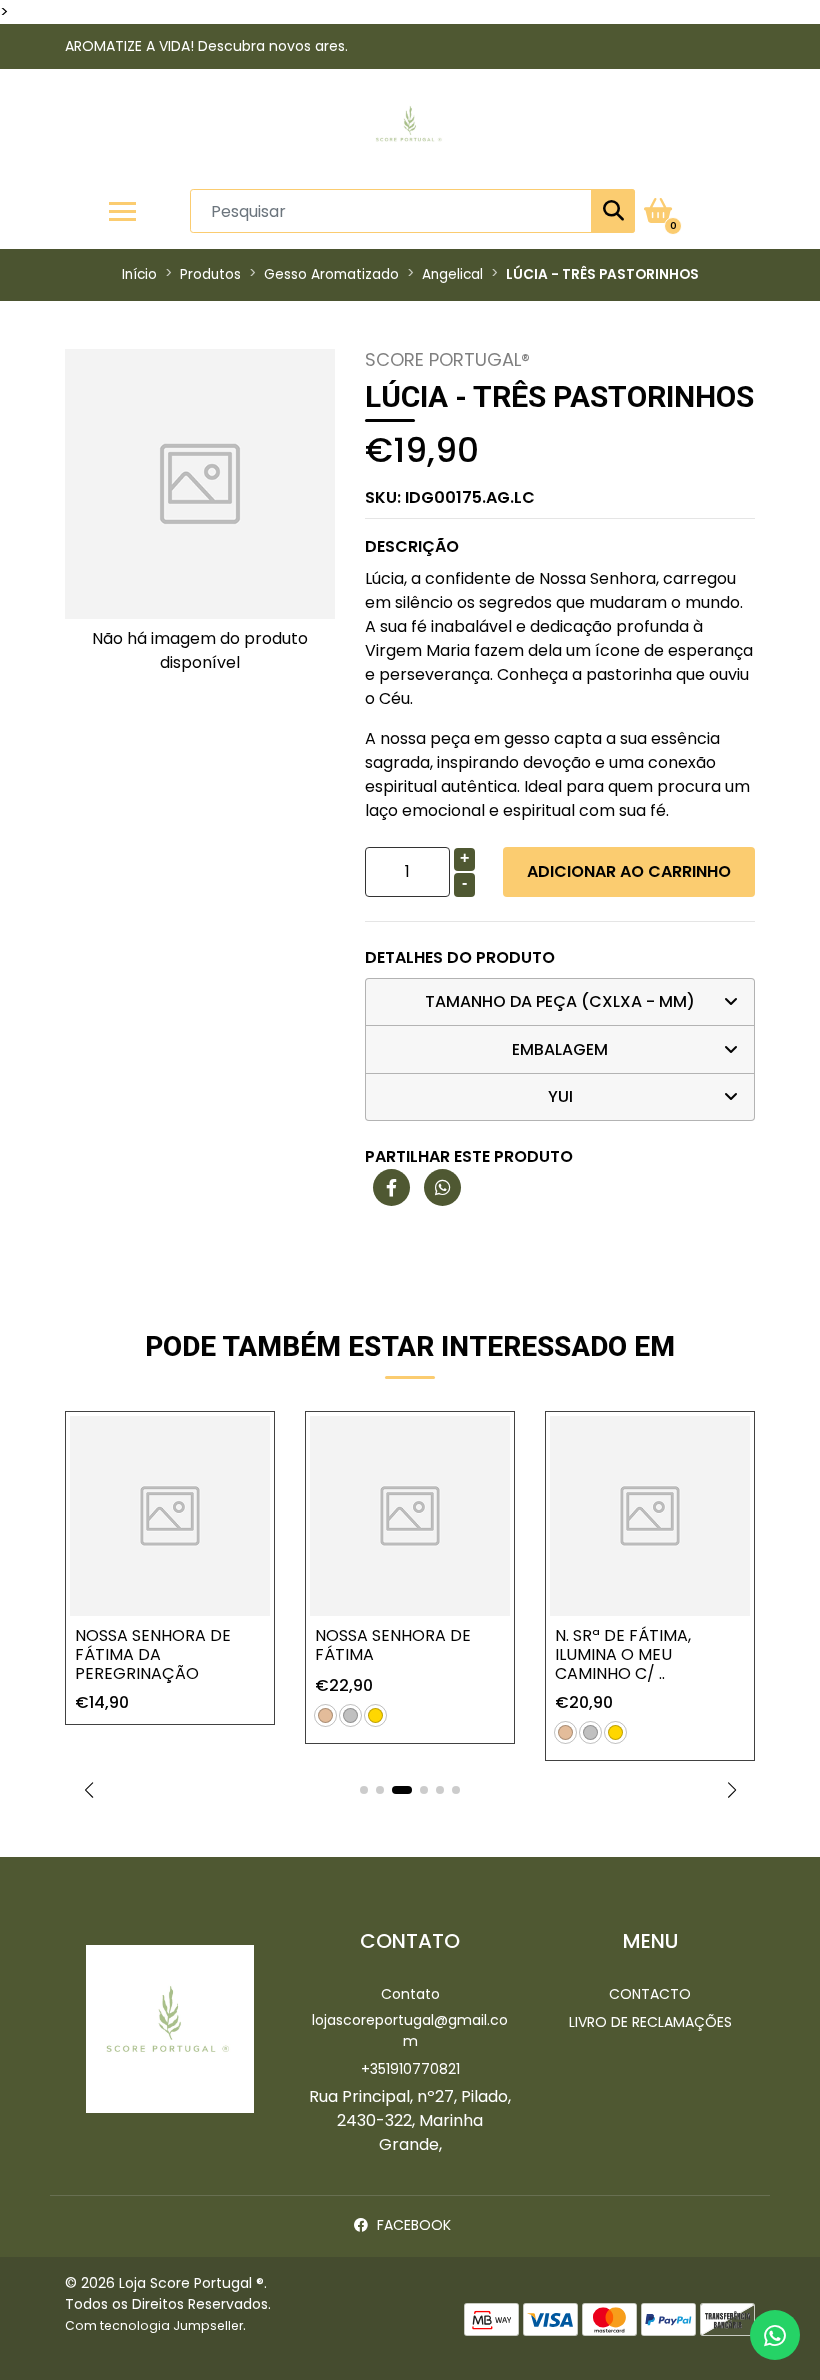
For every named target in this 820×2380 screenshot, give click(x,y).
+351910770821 (410, 2069)
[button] (88, 1790)
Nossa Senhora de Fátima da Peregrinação (153, 1654)
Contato (410, 1994)
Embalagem (560, 1049)
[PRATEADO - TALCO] (350, 1715)
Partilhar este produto (469, 1156)
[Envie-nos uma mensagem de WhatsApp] (775, 2335)
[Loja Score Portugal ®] (410, 129)
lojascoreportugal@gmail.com (410, 2030)
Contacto (650, 1994)
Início (139, 274)
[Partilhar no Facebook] (391, 1188)
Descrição (412, 546)
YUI (560, 1096)
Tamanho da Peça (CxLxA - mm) (560, 1001)
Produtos (210, 274)
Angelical (452, 274)
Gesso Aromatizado (331, 274)
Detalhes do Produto (460, 957)
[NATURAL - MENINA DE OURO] (325, 1715)
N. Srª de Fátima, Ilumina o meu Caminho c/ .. (623, 1654)
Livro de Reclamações (650, 2022)
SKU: (450, 497)
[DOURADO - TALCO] (375, 1715)
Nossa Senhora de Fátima (393, 1645)
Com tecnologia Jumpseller (154, 2325)
